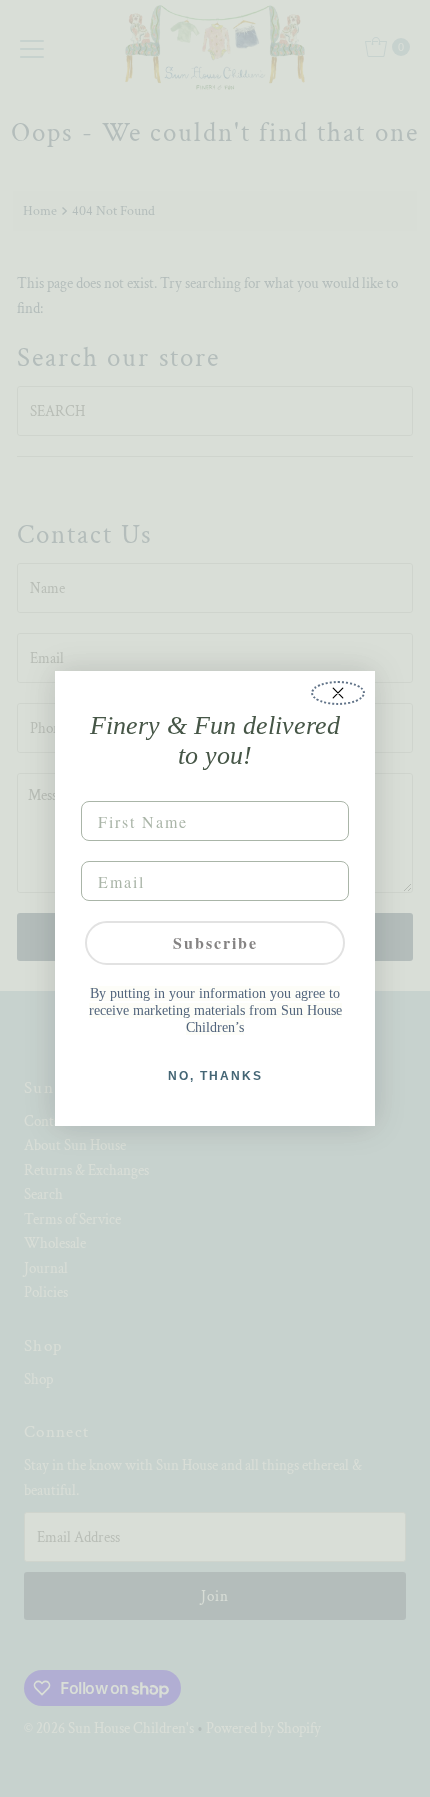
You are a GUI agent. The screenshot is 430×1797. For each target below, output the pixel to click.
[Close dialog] (338, 693)
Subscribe (215, 942)
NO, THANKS (215, 1076)
